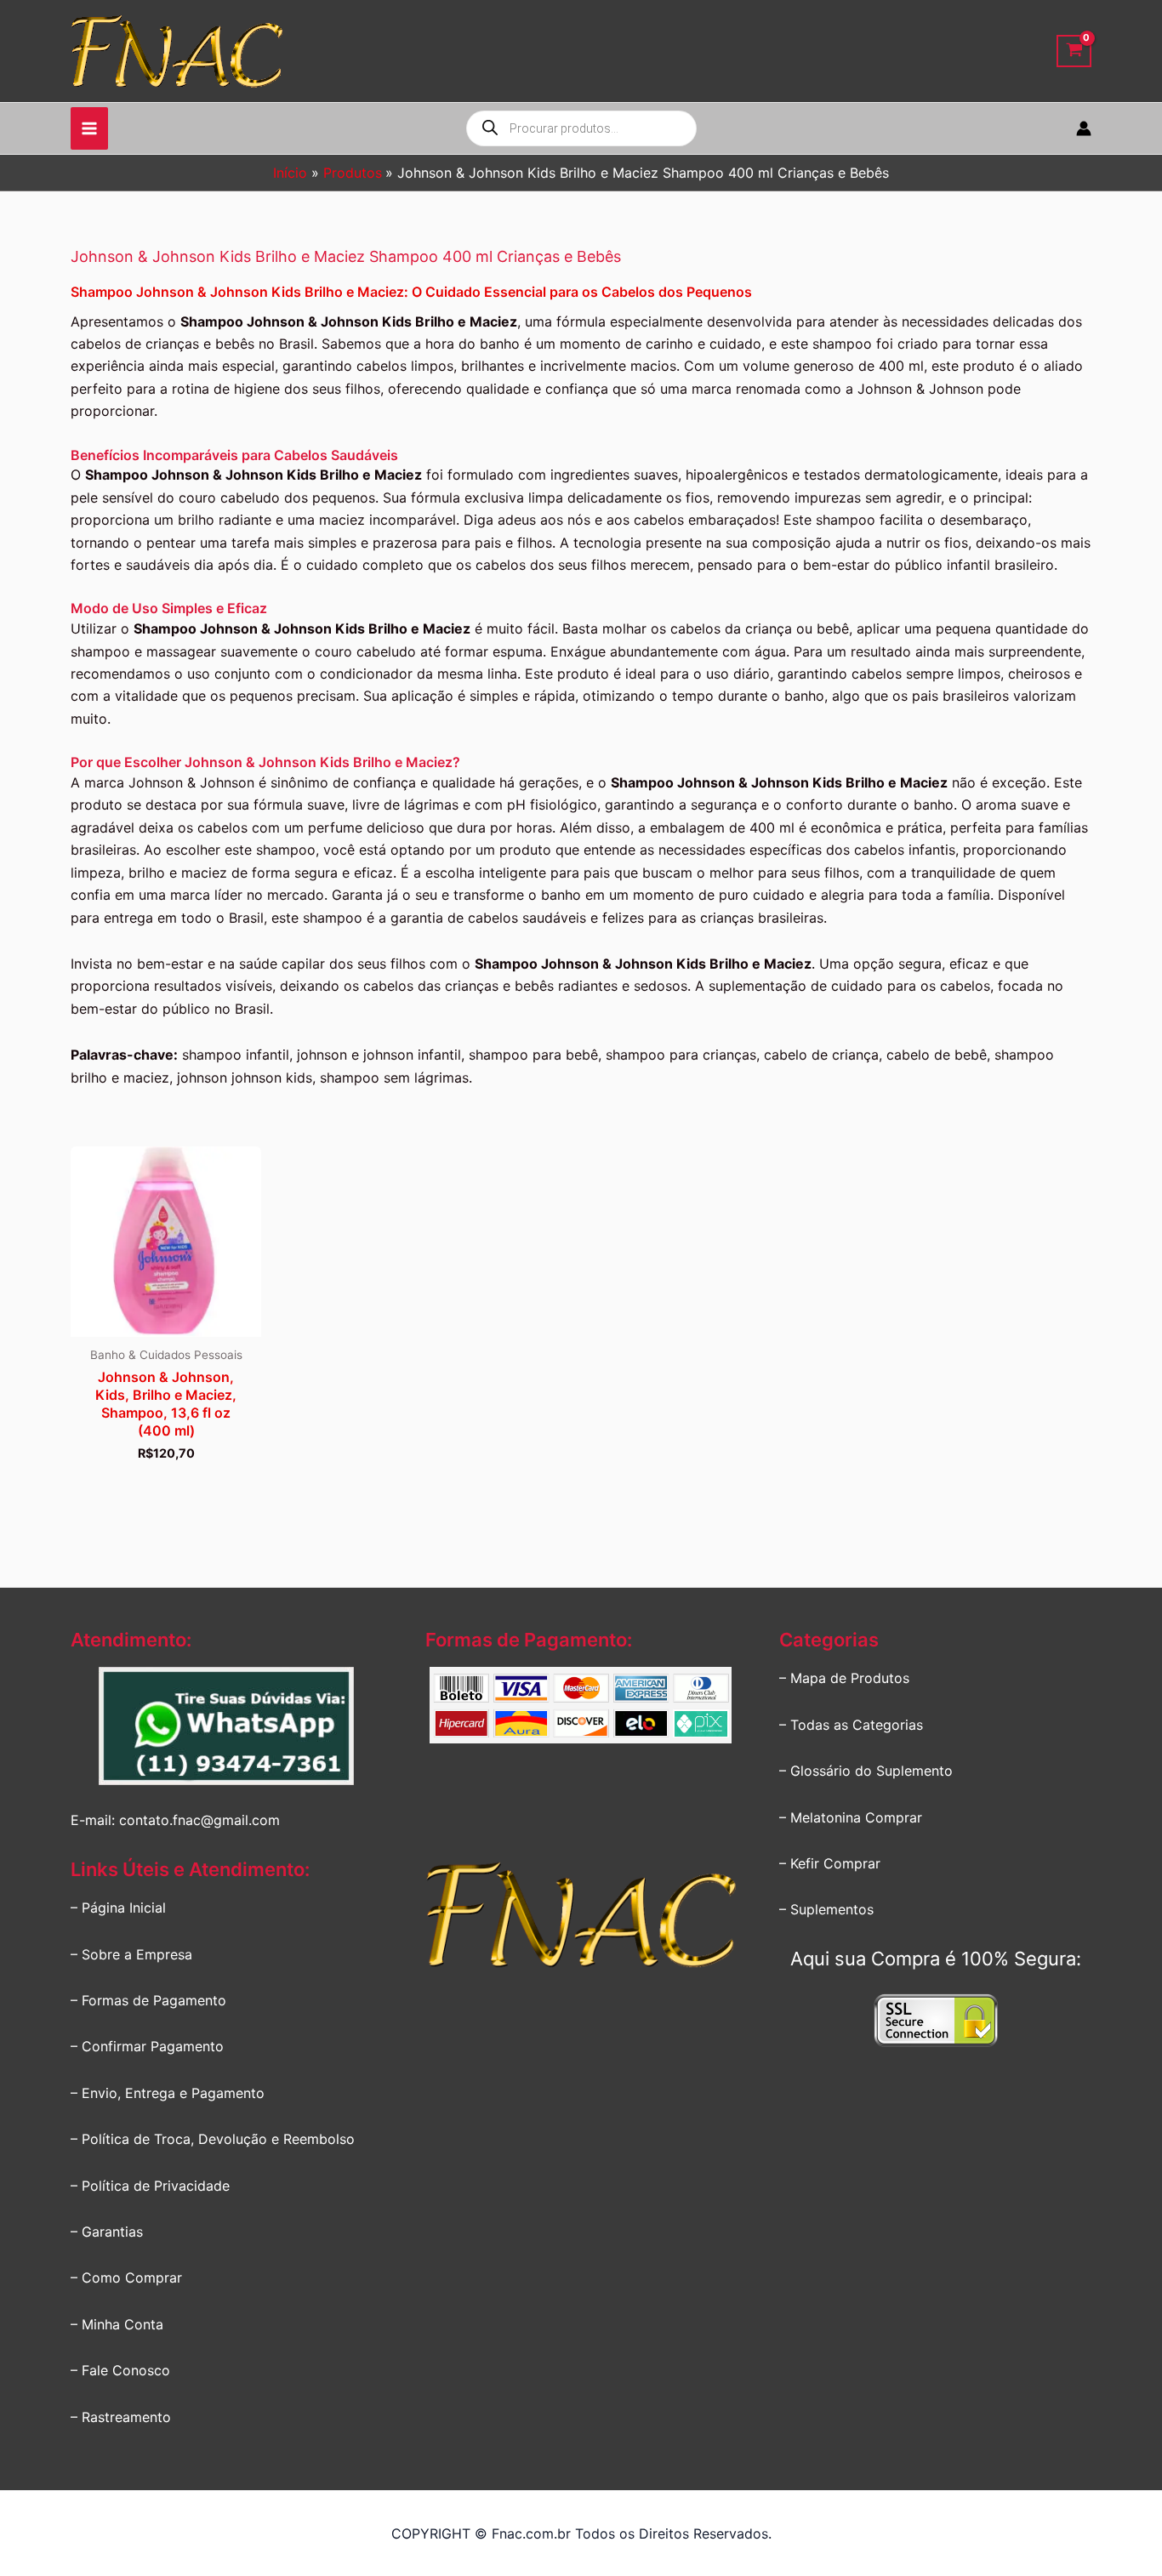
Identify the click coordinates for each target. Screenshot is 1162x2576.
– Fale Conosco (120, 2370)
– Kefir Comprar (830, 1863)
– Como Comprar (126, 2277)
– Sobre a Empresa (131, 1954)
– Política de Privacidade (150, 2186)
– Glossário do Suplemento (866, 1771)
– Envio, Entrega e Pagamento (168, 2093)
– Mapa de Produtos (844, 1678)
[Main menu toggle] (89, 128)
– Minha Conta (117, 2324)
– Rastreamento (121, 2417)
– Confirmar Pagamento (147, 2046)
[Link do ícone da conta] (1084, 128)
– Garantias (107, 2232)
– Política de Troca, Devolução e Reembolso (213, 2139)
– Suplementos (826, 1909)
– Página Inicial (118, 1908)
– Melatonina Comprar (851, 1817)
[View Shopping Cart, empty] (1074, 51)
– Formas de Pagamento (148, 2000)
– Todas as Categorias (851, 1725)
